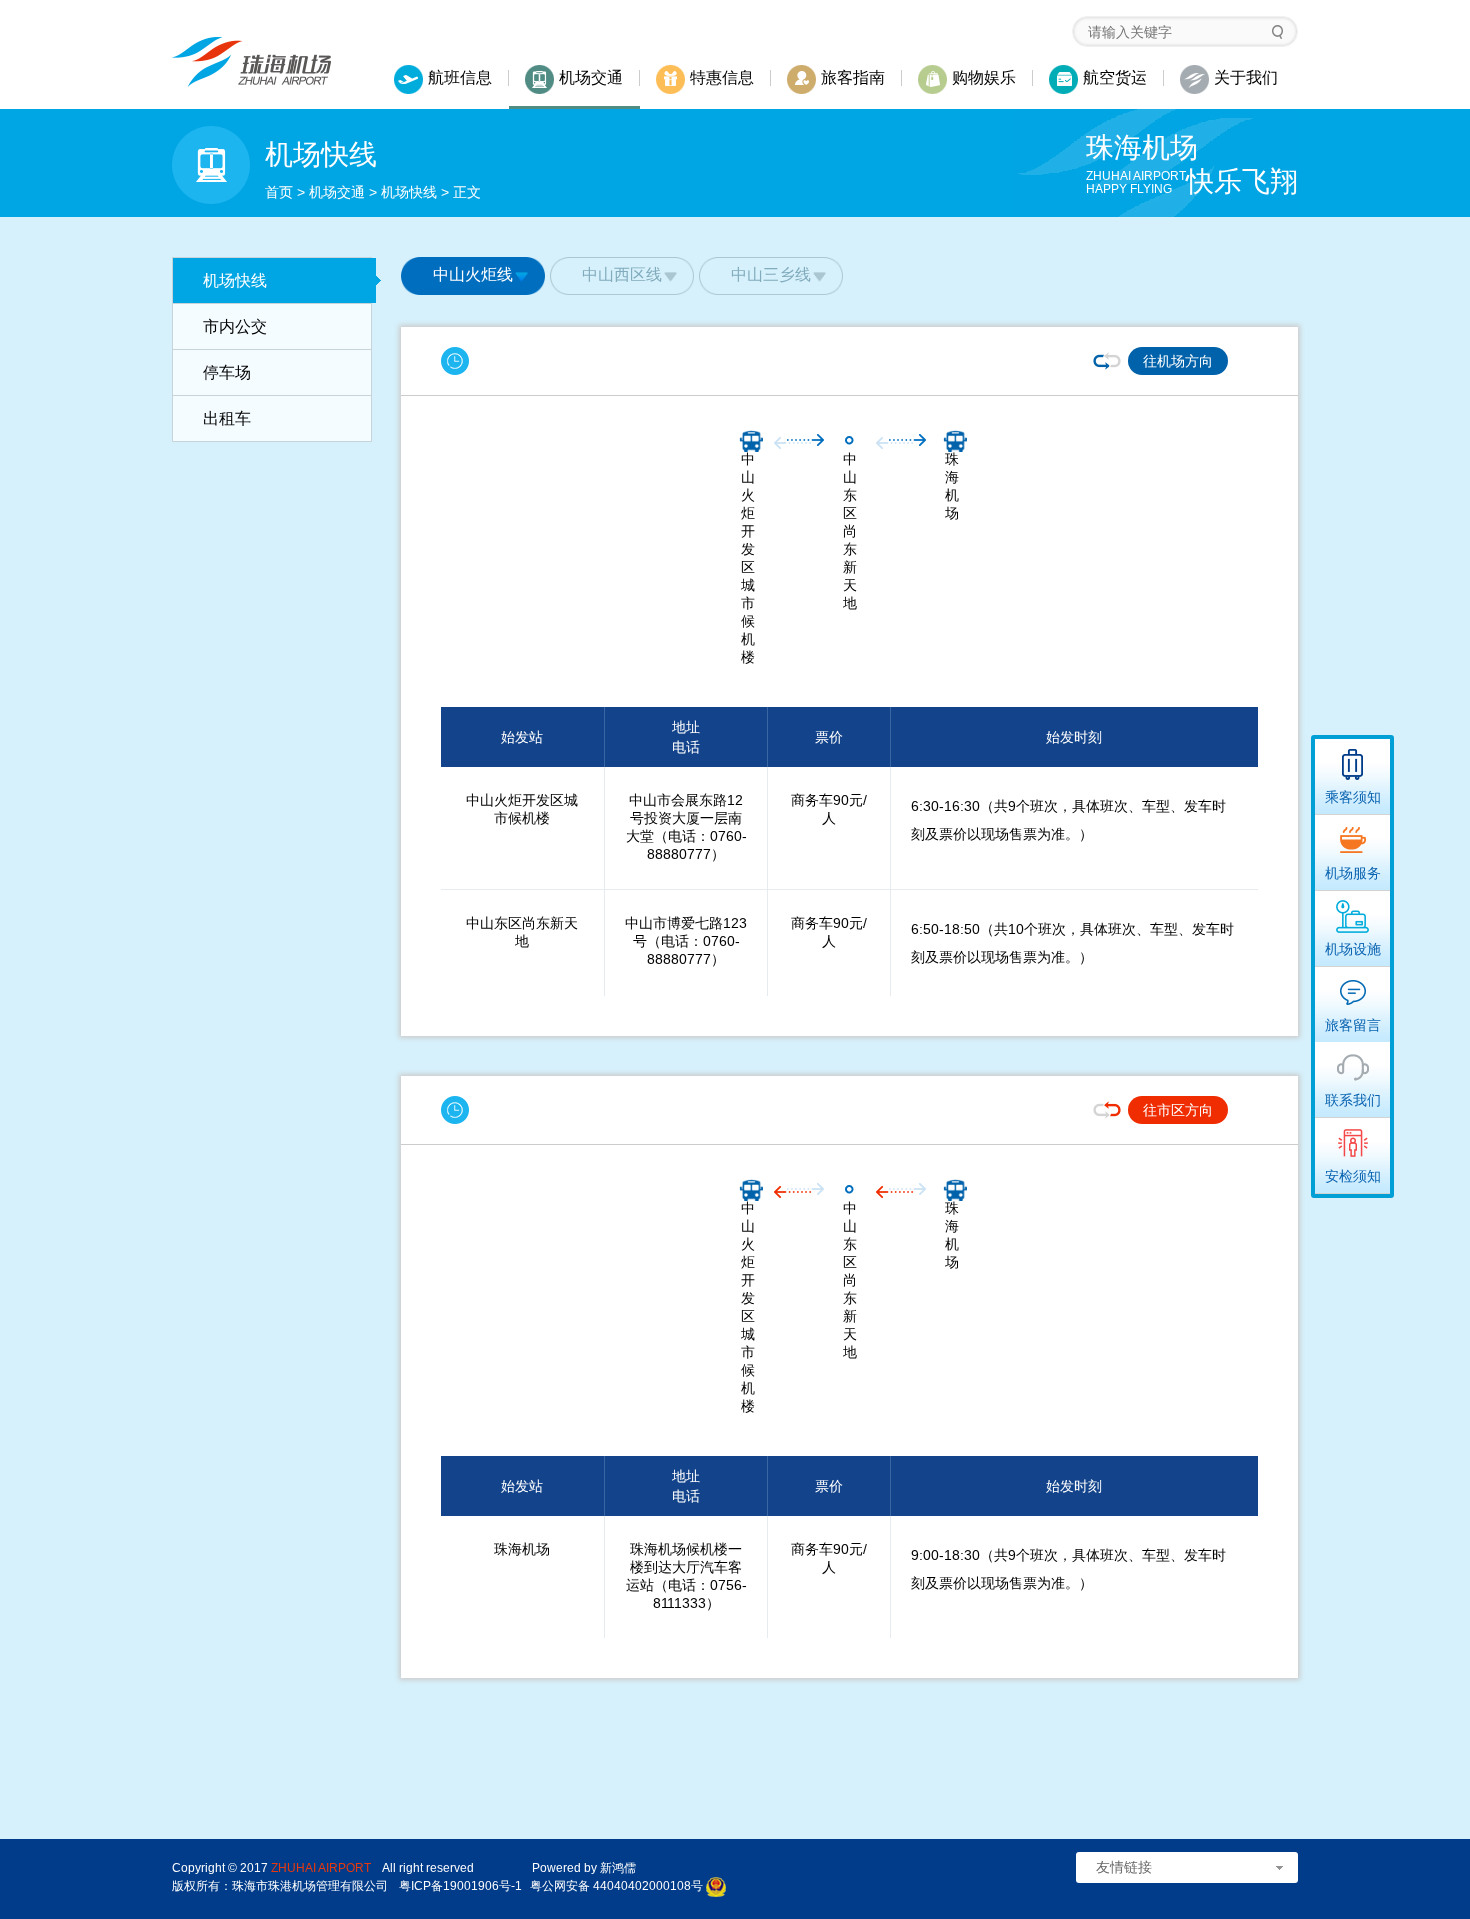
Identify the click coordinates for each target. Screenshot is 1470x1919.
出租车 (227, 418)
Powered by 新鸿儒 (584, 1868)
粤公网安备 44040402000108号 (616, 1886)
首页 (279, 192)
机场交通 (337, 192)
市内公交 (235, 326)
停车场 (227, 372)
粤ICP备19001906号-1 (460, 1886)
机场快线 (409, 192)
